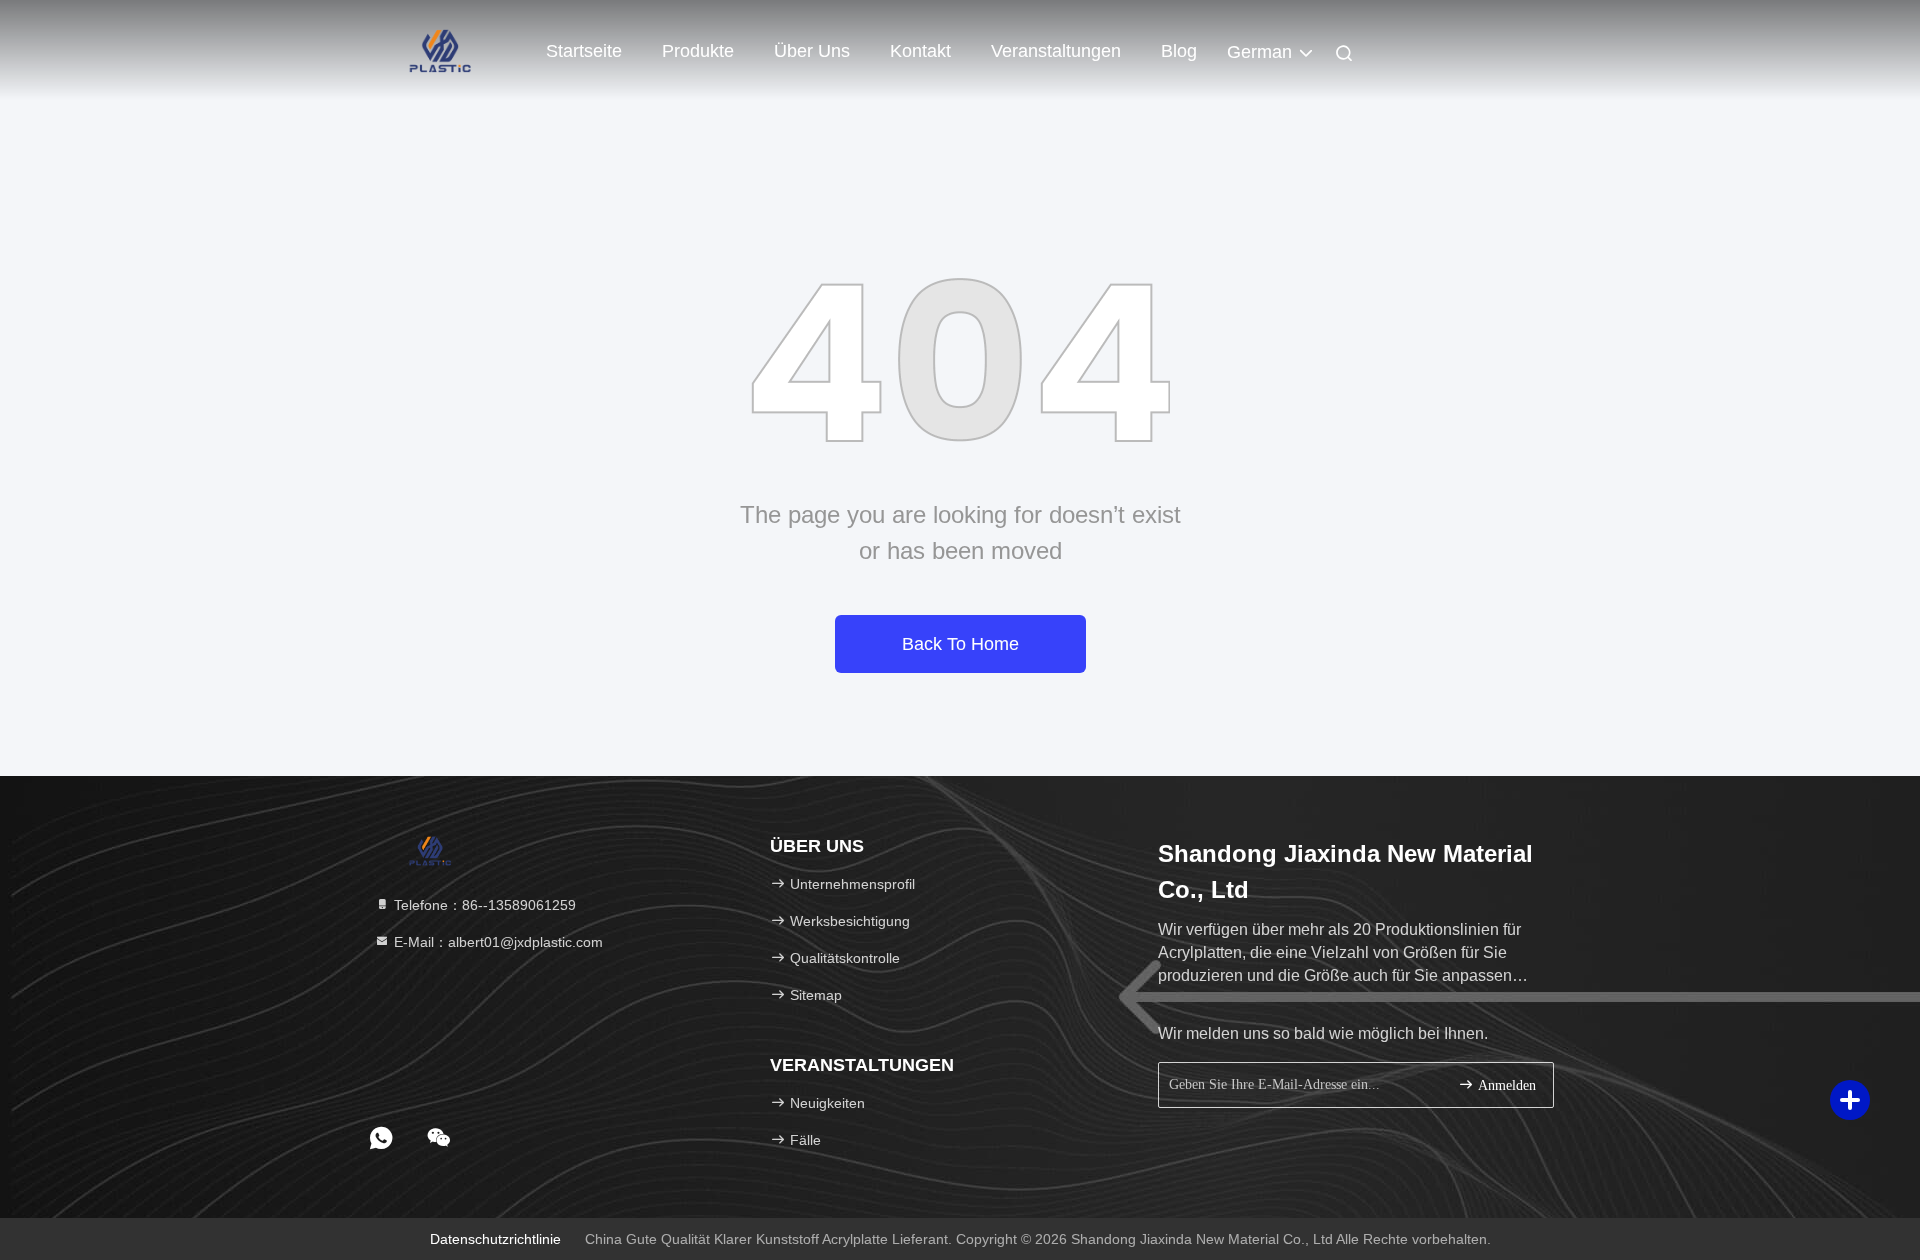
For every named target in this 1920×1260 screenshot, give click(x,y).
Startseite (584, 51)
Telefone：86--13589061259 (483, 905)
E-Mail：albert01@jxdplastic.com (496, 942)
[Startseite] (440, 50)
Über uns (812, 51)
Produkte (698, 51)
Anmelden (1505, 1085)
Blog (1179, 51)
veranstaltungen (1056, 51)
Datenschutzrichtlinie (495, 1239)
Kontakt (920, 51)
